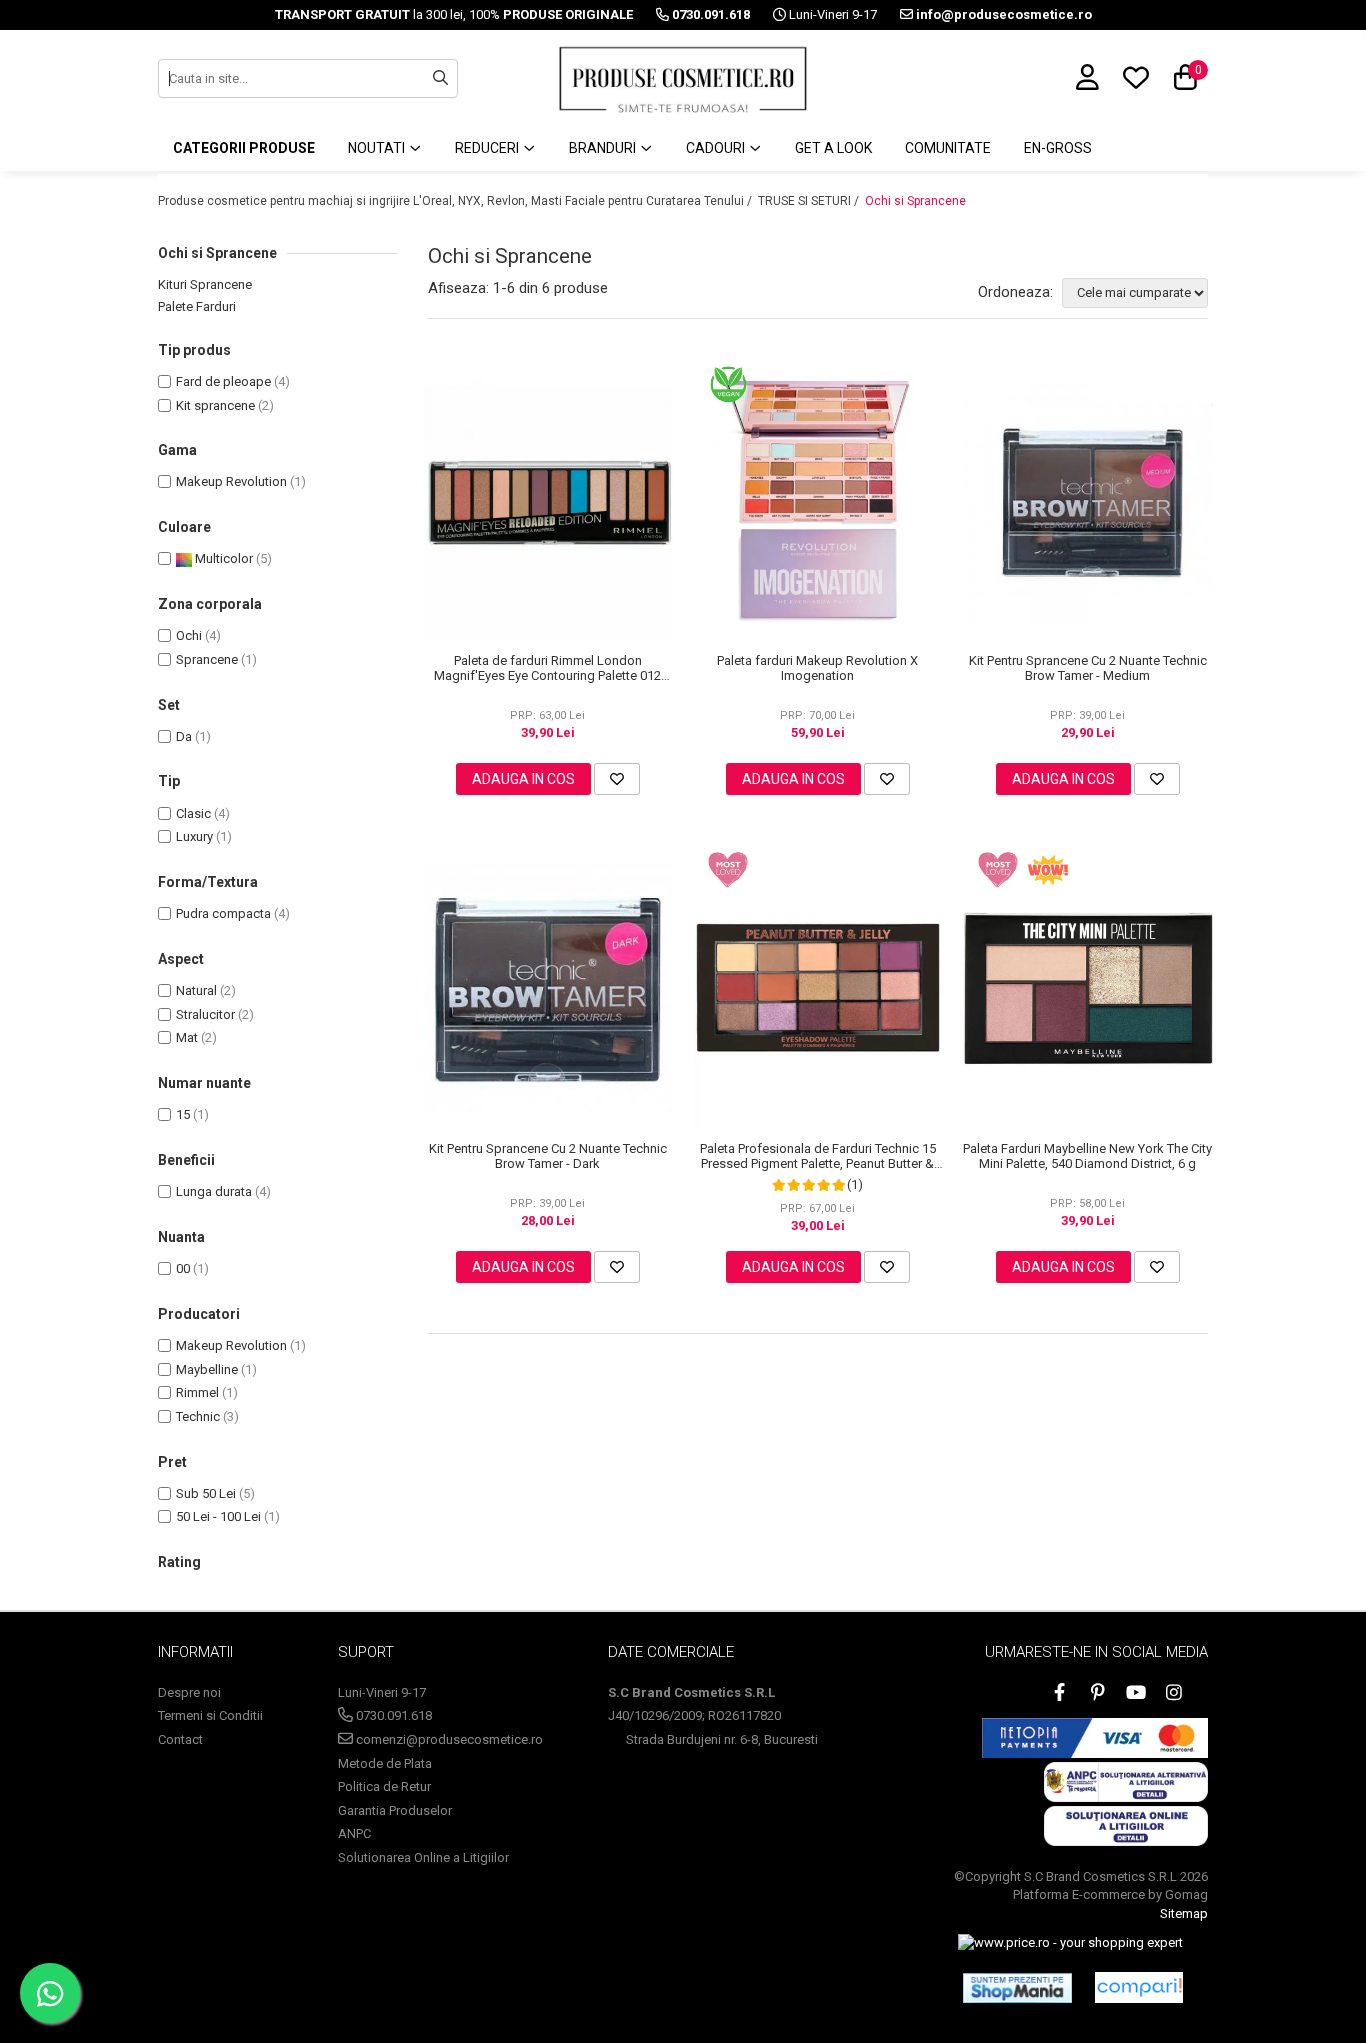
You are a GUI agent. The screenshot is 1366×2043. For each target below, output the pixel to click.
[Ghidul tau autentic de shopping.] (1139, 1987)
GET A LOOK (833, 148)
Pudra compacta (223, 913)
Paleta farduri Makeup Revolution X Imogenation (817, 668)
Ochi (189, 635)
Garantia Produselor (395, 1810)
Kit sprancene (215, 405)
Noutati (378, 148)
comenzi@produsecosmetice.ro (448, 1739)
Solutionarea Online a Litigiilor (423, 1857)
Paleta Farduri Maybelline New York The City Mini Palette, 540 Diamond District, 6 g (1087, 1156)
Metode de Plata (385, 1763)
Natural (196, 990)
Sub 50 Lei (206, 1493)
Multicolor (222, 558)
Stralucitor (205, 1014)
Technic (198, 1416)
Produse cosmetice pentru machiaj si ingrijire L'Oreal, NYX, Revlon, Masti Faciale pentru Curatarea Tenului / (456, 201)
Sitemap (1184, 1913)
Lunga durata (214, 1191)
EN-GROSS (1058, 148)
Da (184, 736)
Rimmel (197, 1392)
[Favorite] (617, 779)
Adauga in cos (523, 779)
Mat (187, 1037)
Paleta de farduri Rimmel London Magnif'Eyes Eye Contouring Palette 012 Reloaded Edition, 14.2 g (547, 668)
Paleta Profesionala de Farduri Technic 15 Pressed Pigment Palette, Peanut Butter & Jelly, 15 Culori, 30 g (818, 1156)
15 (183, 1114)
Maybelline (207, 1369)
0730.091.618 (392, 1715)
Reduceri (488, 148)
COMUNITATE (948, 148)
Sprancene (207, 659)
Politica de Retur (384, 1786)
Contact (180, 1739)
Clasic (193, 813)
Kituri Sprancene (205, 284)
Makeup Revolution (231, 481)
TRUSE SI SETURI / (810, 201)
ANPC (354, 1833)
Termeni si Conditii (210, 1715)
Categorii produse (244, 148)
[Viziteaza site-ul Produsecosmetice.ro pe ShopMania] (1017, 1988)
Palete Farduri (197, 306)
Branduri (604, 148)
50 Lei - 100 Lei (218, 1516)
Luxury (194, 836)
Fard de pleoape (223, 381)
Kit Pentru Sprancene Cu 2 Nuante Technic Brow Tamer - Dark (548, 1156)
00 (183, 1268)
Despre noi (189, 1692)
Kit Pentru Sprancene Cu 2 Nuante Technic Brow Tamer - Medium (1088, 668)
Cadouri (717, 148)
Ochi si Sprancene (915, 201)
